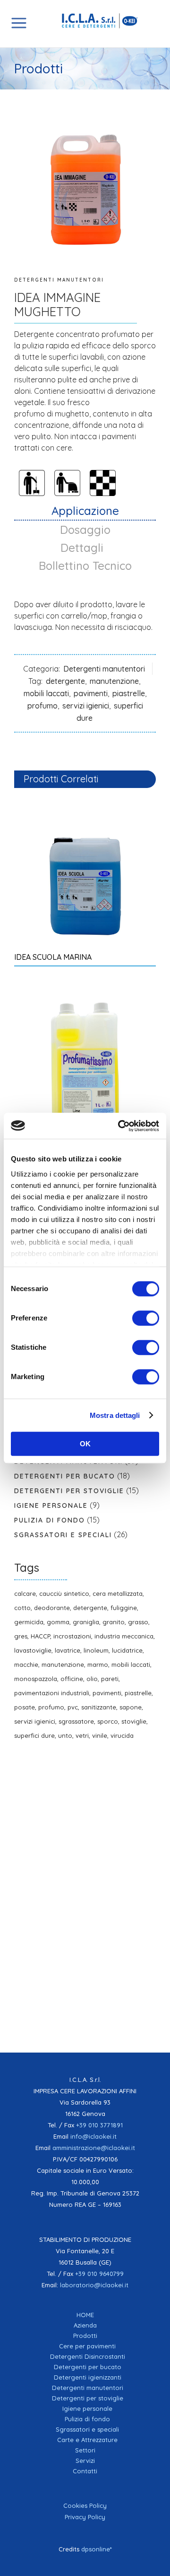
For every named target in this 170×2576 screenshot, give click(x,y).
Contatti (85, 2471)
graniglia (86, 1622)
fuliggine (124, 1608)
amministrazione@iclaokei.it (94, 2148)
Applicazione (85, 511)
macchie (26, 1664)
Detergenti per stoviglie (69, 1491)
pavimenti (91, 693)
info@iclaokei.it (93, 2136)
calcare (25, 1593)
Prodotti (85, 2336)
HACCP (40, 1636)
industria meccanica (124, 1636)
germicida (29, 1622)
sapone (131, 1707)
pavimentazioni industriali (52, 1693)
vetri (82, 1735)
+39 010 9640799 (99, 2274)
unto (65, 1735)
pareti (110, 1679)
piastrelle (129, 693)
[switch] (146, 1318)
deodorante (52, 1608)
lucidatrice (127, 1650)
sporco (108, 1721)
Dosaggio (85, 530)
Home (85, 2315)
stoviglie (134, 1721)
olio (92, 1679)
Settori (85, 2450)
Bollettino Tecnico (85, 566)
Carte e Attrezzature (87, 2440)
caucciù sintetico (64, 1593)
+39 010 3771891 (99, 2125)
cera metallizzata (118, 1593)
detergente (65, 681)
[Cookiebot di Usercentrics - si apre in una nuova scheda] (120, 1126)
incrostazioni (72, 1636)
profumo (42, 706)
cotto (22, 1608)
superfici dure (34, 1735)
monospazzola (36, 1679)
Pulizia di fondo (50, 1520)
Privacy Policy (85, 2517)
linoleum (96, 1650)
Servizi (85, 2461)
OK (85, 1444)
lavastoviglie (33, 1650)
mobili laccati (46, 693)
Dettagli (85, 548)
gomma (58, 1622)
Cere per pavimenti (87, 2346)
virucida (122, 1735)
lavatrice (68, 1650)
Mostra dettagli (115, 1415)
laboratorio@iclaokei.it (94, 2285)
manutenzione (114, 681)
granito (114, 1622)
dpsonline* (97, 2549)
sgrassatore (76, 1721)
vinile (100, 1735)
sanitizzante (99, 1707)
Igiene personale (51, 1505)
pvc (73, 1707)
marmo (98, 1664)
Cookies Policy (85, 2505)
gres (21, 1636)
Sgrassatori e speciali (63, 1535)
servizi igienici (86, 706)
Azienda (85, 2325)
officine (72, 1679)
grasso (138, 1622)
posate (25, 1707)
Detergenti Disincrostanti (88, 2356)
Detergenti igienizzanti (88, 2377)
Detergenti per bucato (65, 1476)
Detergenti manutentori (59, 280)
